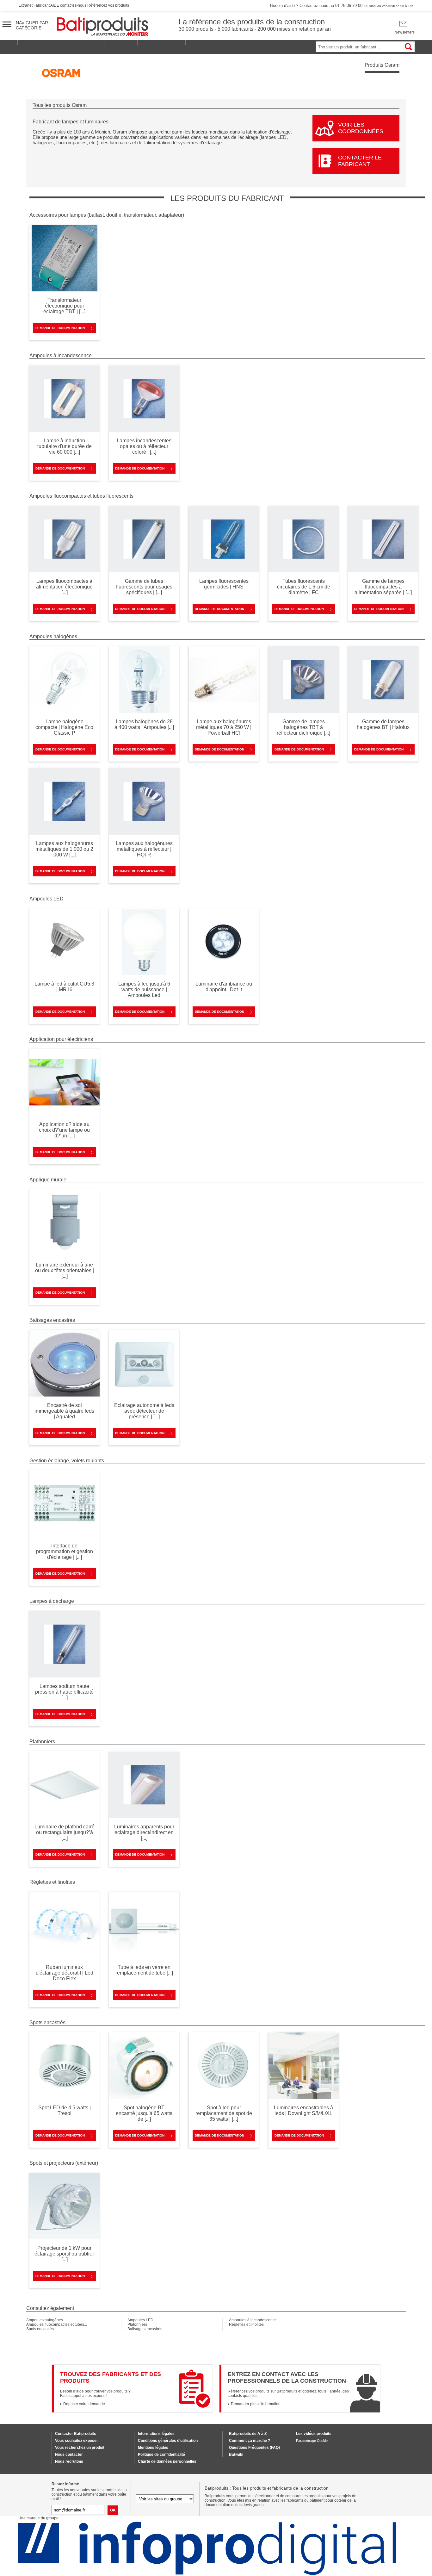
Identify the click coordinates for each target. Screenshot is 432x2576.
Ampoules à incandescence (253, 2320)
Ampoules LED (140, 2320)
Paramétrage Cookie (312, 2441)
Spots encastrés (40, 2329)
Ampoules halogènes (45, 2320)
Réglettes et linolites (246, 2324)
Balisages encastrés (145, 2329)
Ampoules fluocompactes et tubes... (57, 2324)
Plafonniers (137, 2324)
